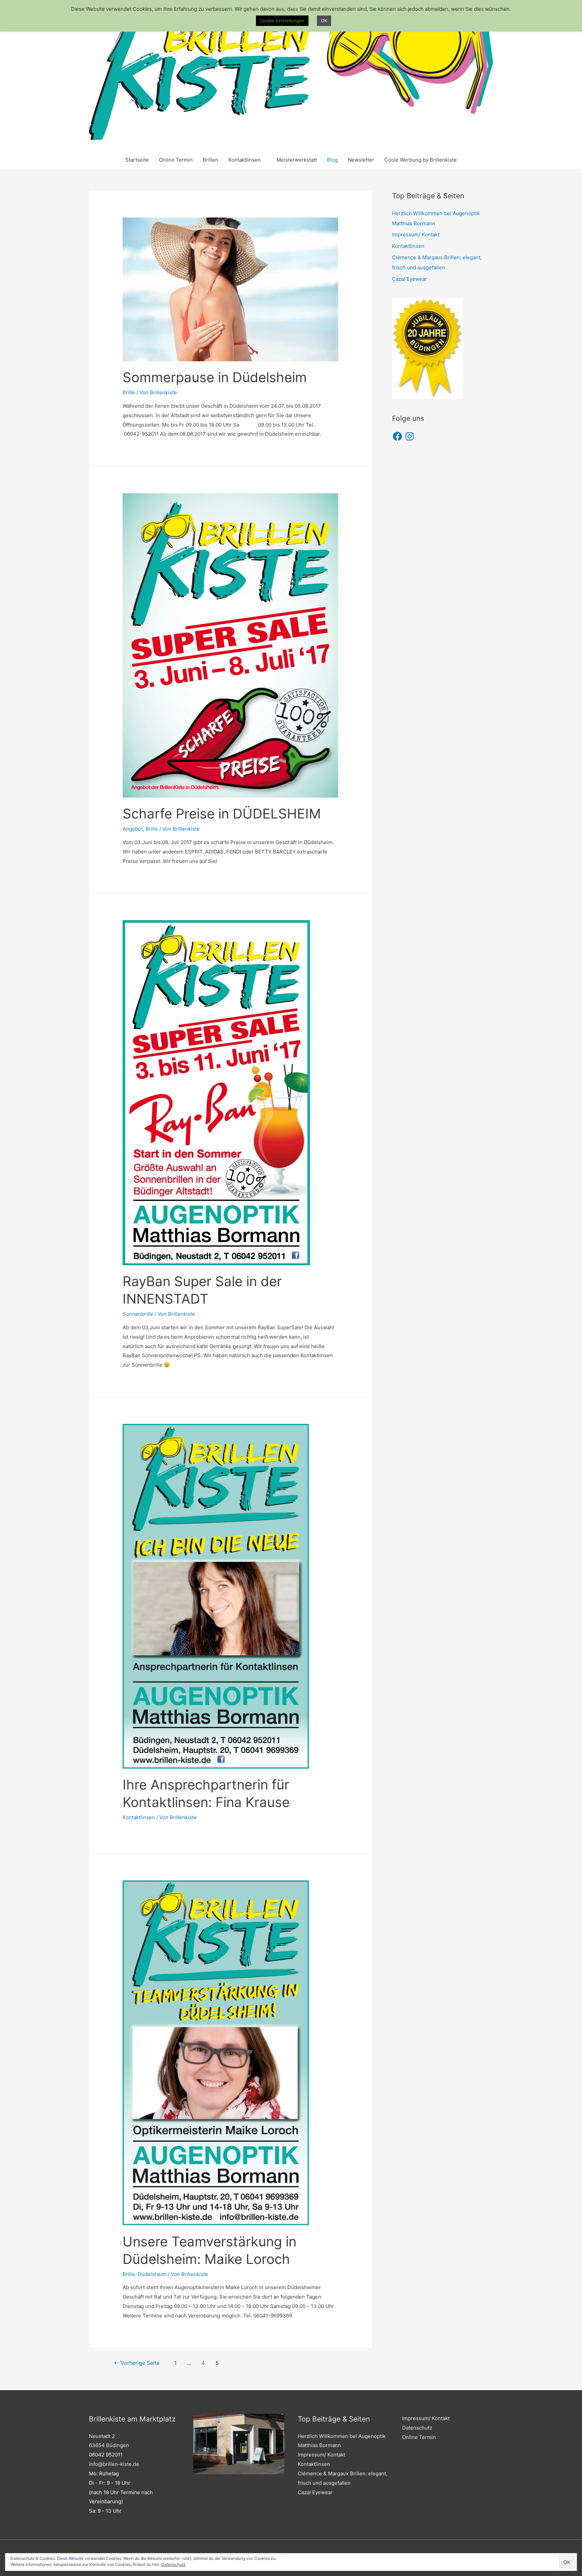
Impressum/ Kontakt (416, 235)
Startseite (137, 160)
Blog (332, 160)
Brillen (211, 160)
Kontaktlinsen (245, 160)
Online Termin (176, 160)
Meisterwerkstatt (297, 160)
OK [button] (324, 21)
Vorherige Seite (137, 2363)
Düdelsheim (152, 2274)
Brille (129, 392)
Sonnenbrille (138, 1314)
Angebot (133, 829)
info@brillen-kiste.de (114, 2464)
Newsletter (361, 160)
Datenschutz (417, 2428)
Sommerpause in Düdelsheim (215, 377)
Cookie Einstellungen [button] (282, 21)
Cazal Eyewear (410, 279)
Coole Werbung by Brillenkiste (421, 160)
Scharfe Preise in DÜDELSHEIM (222, 814)
